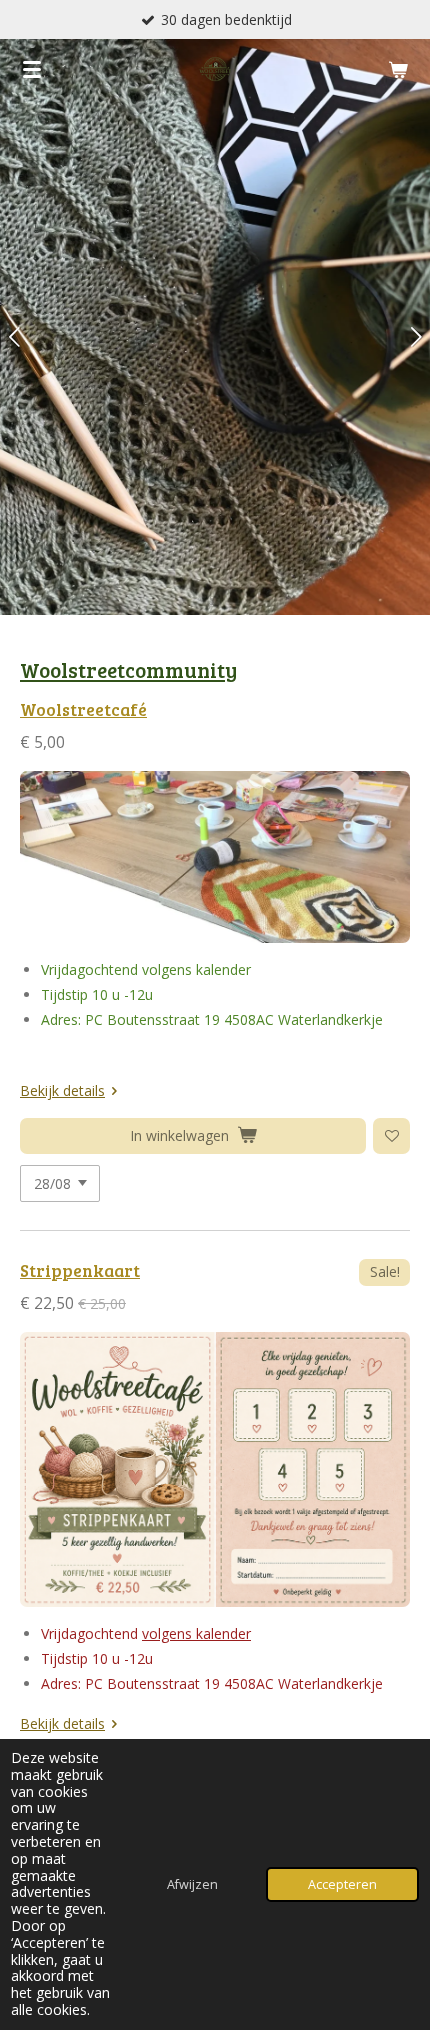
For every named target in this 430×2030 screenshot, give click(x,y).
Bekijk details (62, 1090)
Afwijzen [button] (192, 1884)
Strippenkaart (80, 1270)
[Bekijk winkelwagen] (398, 69)
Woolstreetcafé (83, 709)
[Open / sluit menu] (32, 69)
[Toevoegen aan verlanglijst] (391, 1136)
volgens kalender (196, 1633)
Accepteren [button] (342, 1884)
